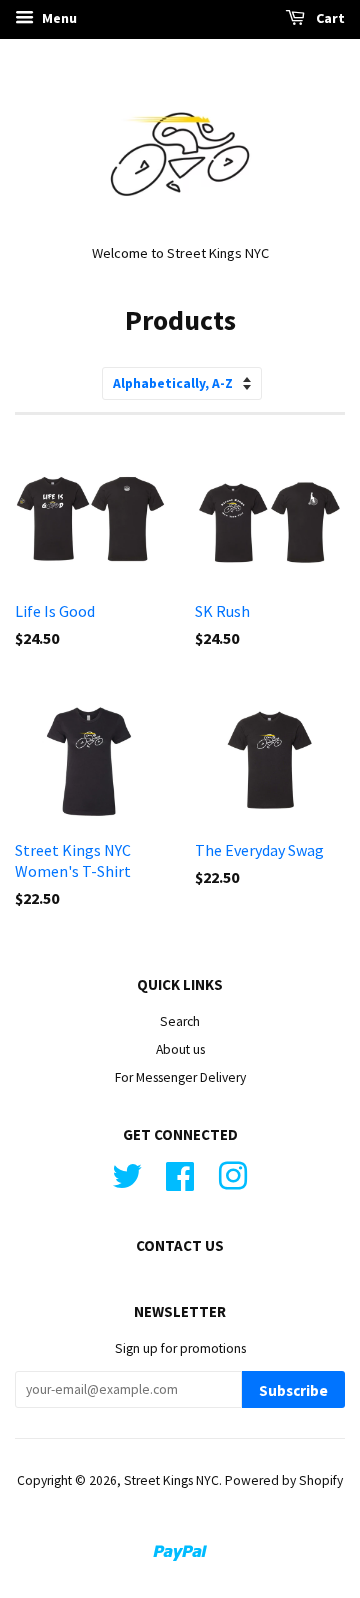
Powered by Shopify (284, 1480)
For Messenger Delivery (180, 1077)
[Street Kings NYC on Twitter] (127, 1173)
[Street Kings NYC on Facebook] (180, 1173)
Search (180, 1021)
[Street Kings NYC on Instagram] (233, 1173)
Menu (58, 18)
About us (180, 1049)
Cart (329, 18)
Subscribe (293, 1390)
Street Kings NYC (171, 1480)
